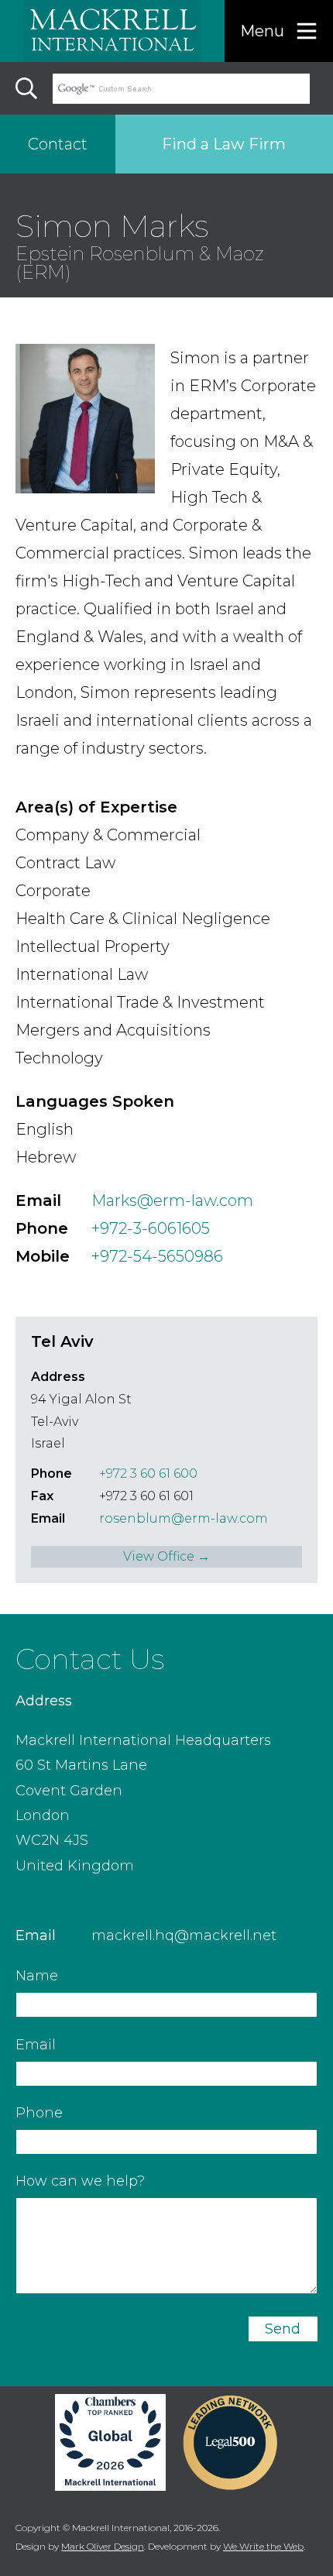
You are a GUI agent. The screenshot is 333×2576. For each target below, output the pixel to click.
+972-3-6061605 (151, 1228)
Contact (58, 144)
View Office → (166, 1556)
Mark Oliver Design (103, 2546)
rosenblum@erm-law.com (184, 1518)
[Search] (26, 88)
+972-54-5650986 (157, 1256)
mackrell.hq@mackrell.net (184, 1935)
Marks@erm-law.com (172, 1200)
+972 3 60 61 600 (148, 1473)
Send (283, 2329)
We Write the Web (263, 2546)
